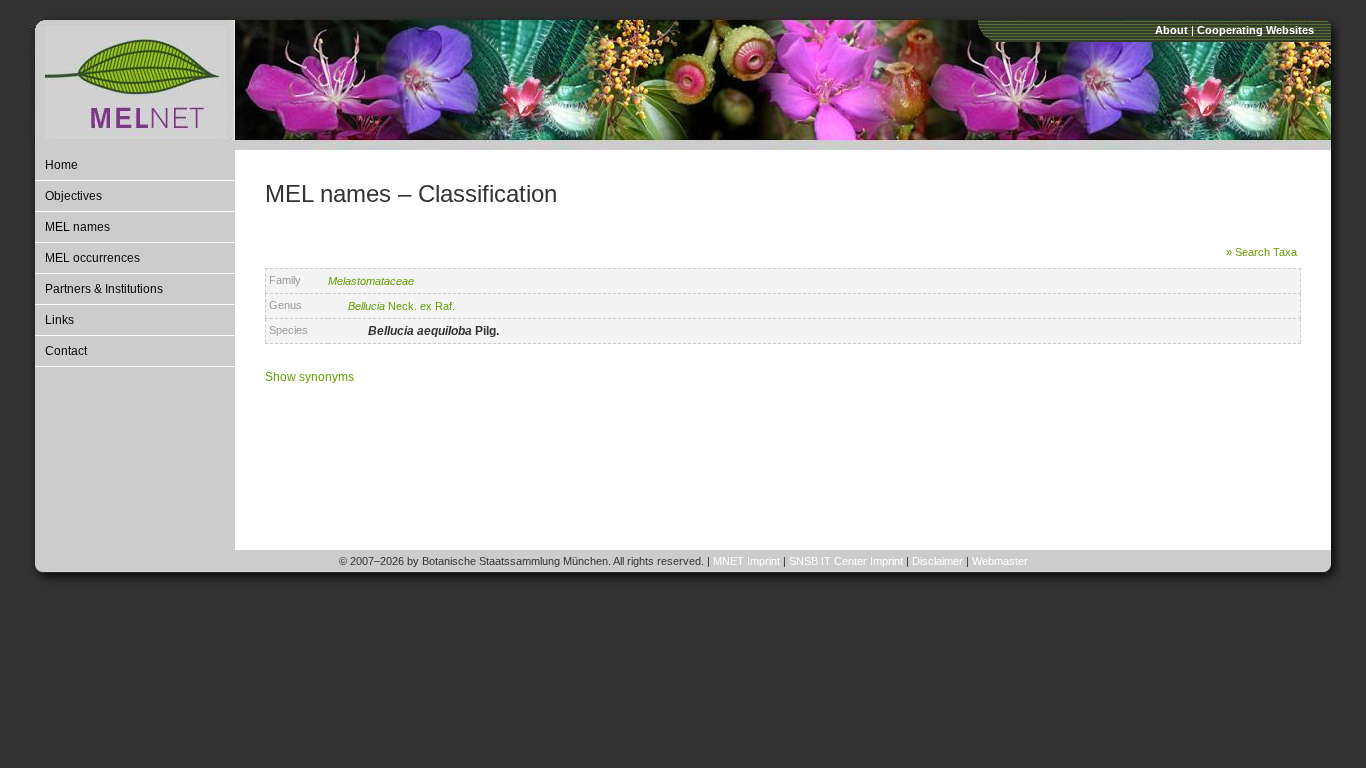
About (1171, 30)
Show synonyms (309, 377)
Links (59, 320)
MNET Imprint (746, 561)
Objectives (73, 196)
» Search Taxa (1261, 252)
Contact (66, 351)
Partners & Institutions (104, 289)
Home (61, 165)
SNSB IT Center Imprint (846, 561)
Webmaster (1000, 561)
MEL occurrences (92, 258)
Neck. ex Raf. (401, 306)
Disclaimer (937, 561)
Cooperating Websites (1255, 30)
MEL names (77, 227)
